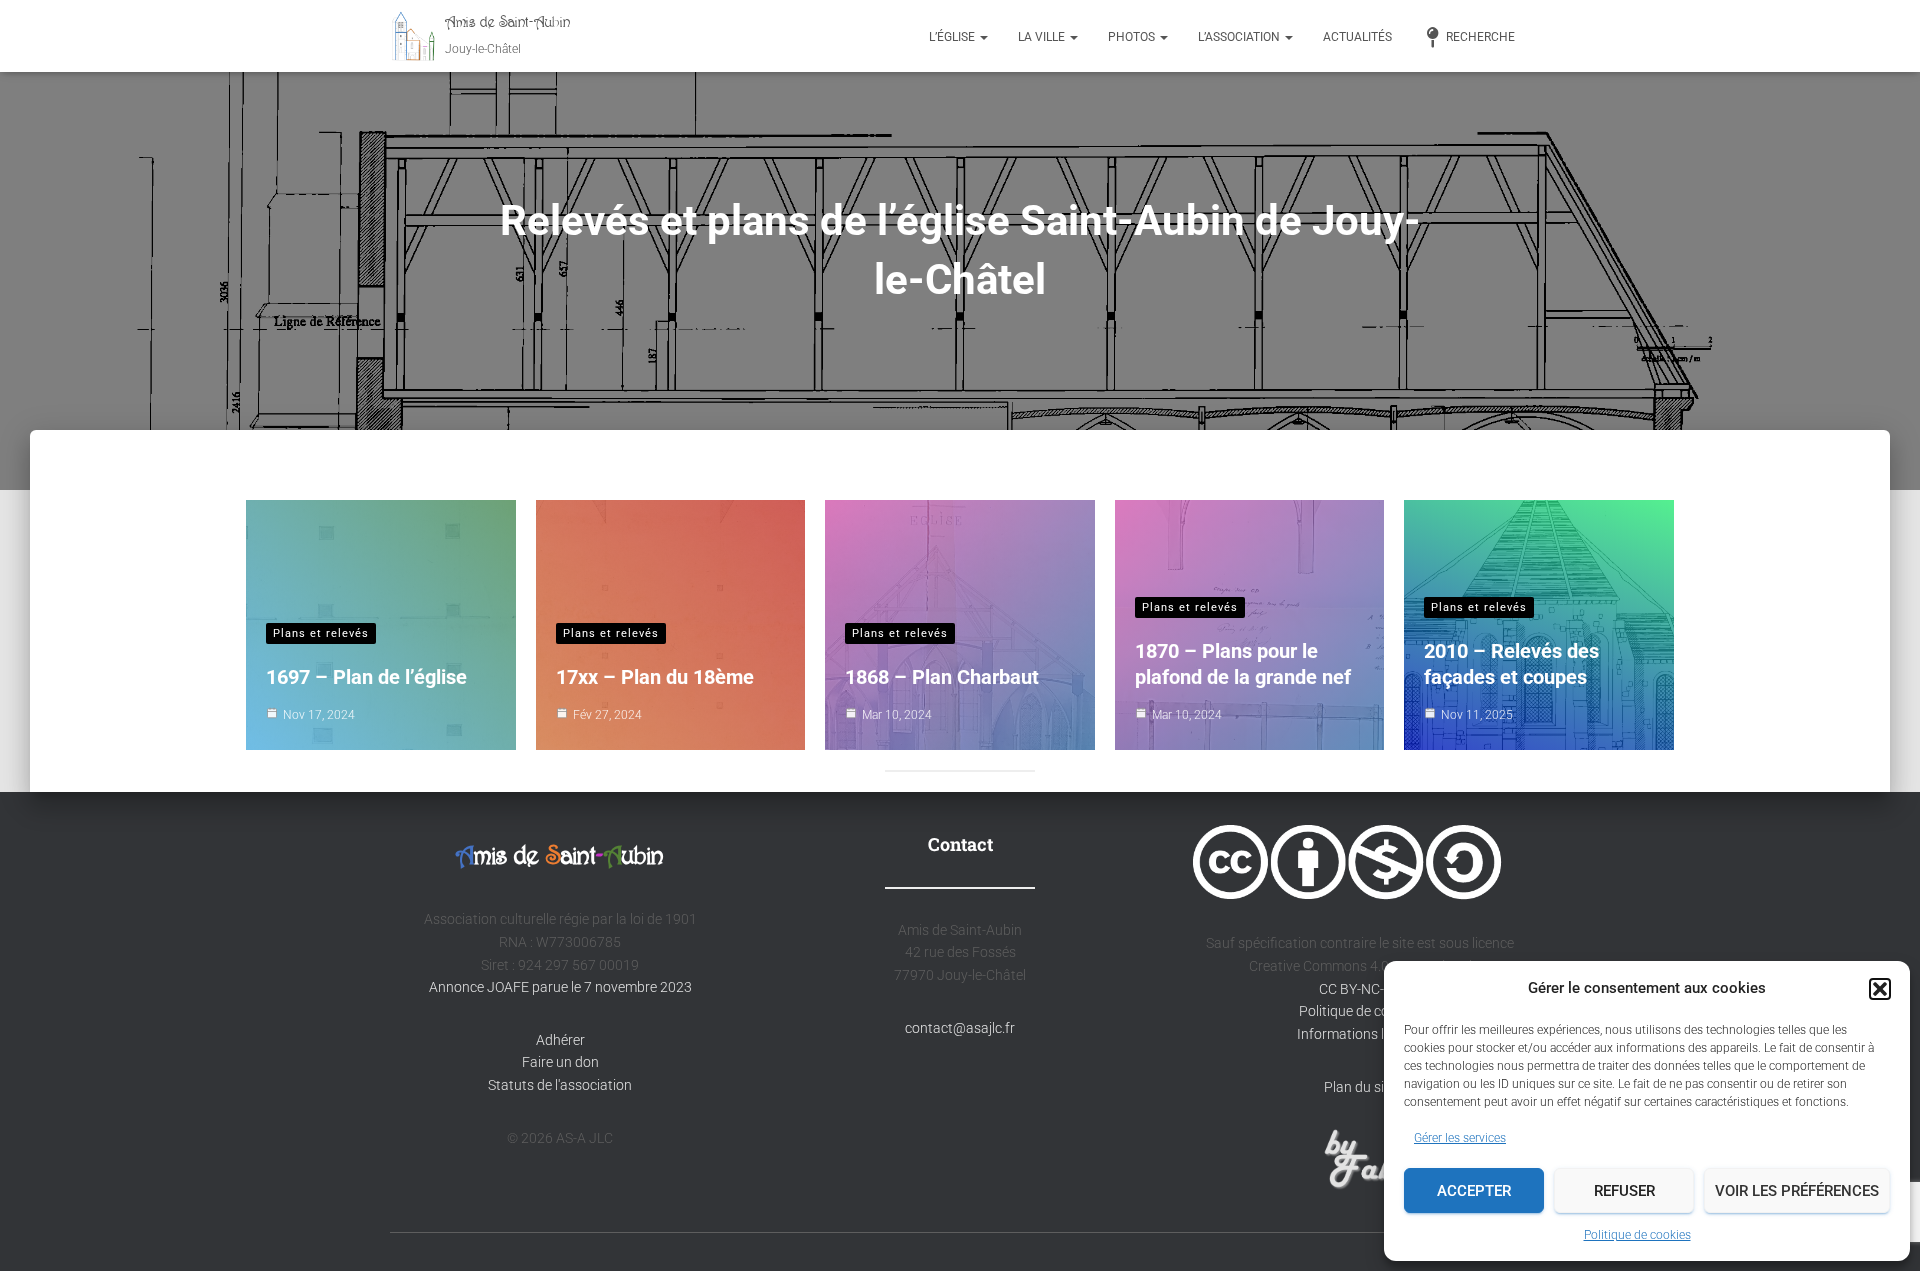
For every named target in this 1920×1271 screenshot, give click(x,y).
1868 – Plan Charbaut (942, 677)
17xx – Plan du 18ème (655, 677)
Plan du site (1360, 1087)
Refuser (1624, 1191)
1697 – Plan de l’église (366, 677)
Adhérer (560, 1040)
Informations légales (1360, 1034)
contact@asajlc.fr (960, 1028)
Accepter (1474, 1191)
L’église (953, 37)
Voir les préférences (1797, 1191)
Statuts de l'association (560, 1085)
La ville (1043, 37)
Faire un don (560, 1062)
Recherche (1480, 37)
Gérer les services (1460, 1138)
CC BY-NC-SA (1358, 989)
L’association (1240, 37)
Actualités (1357, 37)
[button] (1880, 989)
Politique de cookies (1637, 1235)
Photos (1133, 37)
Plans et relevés (321, 633)
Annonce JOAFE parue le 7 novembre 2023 (560, 987)
